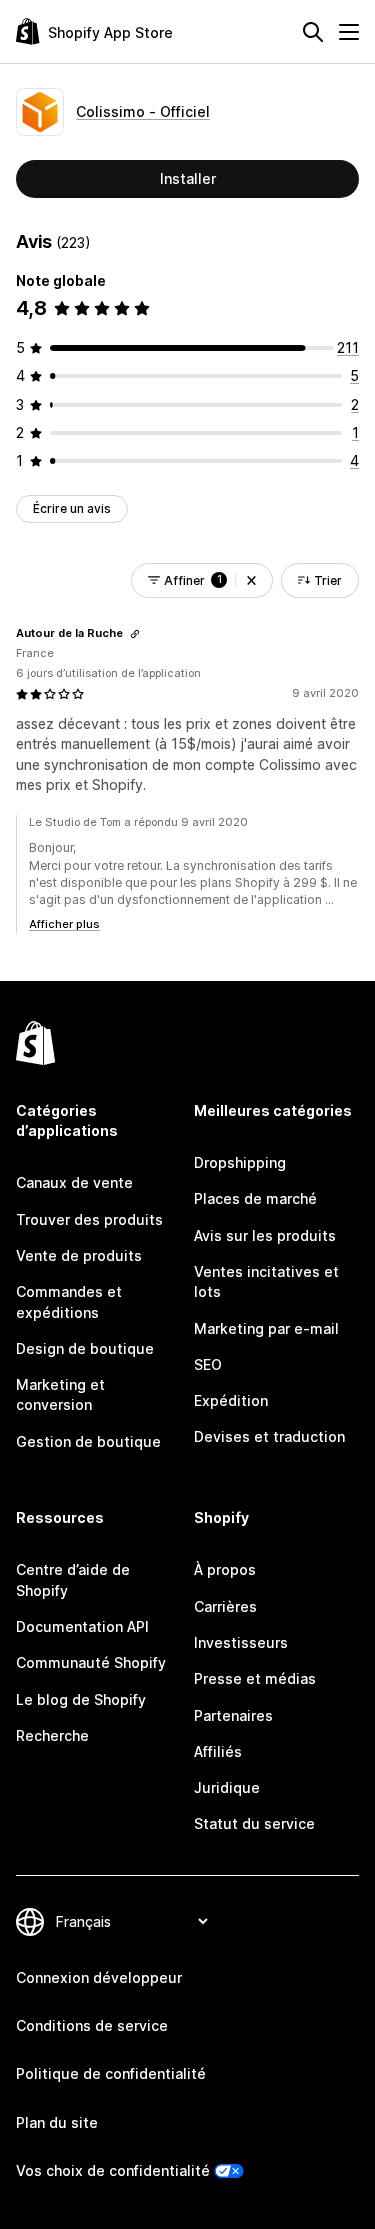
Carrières (225, 1606)
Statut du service (254, 1823)
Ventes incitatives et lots (266, 1281)
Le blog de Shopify (81, 1699)
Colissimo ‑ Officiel (143, 111)
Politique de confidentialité (111, 2073)
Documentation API (82, 1626)
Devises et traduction (269, 1436)
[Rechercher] (313, 32)
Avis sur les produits (265, 1235)
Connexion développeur (99, 1977)
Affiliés (218, 1751)
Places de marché (255, 1198)
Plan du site (57, 2122)
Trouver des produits (89, 1219)
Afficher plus (64, 924)
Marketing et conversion (60, 1394)
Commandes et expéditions (69, 1301)
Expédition (231, 1400)
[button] (251, 580)
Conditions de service (92, 2025)
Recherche (52, 1735)
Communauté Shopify (91, 1662)
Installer (188, 178)
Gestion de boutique (88, 1441)
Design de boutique (85, 1348)
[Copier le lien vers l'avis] (135, 634)
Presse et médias (255, 1678)
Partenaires (233, 1715)
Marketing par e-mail (266, 1328)
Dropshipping (240, 1162)
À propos (225, 1569)
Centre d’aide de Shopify (73, 1579)
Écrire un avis (72, 508)
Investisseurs (241, 1642)
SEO (208, 1364)
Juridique (227, 1787)
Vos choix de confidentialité (113, 2170)
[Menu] (349, 32)
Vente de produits (79, 1255)
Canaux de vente (74, 1182)
